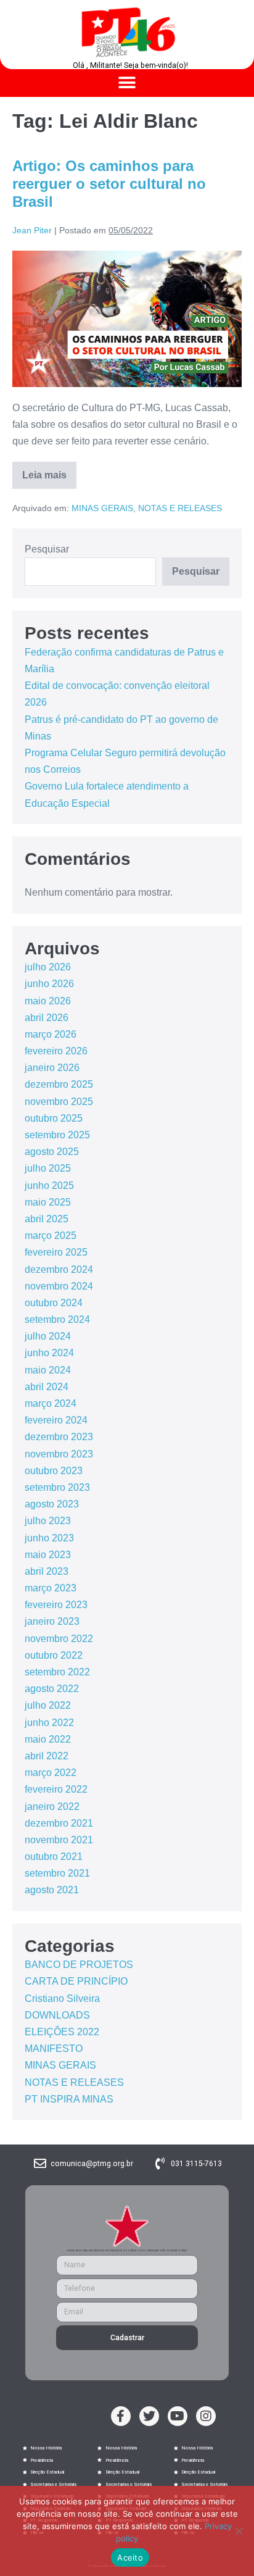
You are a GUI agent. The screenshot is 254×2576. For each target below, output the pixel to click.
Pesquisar (47, 549)
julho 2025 (48, 1168)
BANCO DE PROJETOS (79, 1965)
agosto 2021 (52, 1890)
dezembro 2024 (59, 1269)
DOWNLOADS (57, 2015)
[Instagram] (206, 2416)
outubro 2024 (54, 1303)
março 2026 (51, 1034)
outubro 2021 (54, 1857)
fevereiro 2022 (56, 1789)
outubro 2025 (54, 1118)
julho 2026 (48, 967)
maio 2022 (48, 1739)
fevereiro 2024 (56, 1420)
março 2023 (51, 1588)
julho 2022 (48, 1705)
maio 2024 (48, 1370)
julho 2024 (48, 1336)
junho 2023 (49, 1538)
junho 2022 (49, 1723)
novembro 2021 (59, 1840)
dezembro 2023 (59, 1437)
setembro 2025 (57, 1135)
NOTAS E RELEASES (180, 508)
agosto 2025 (52, 1152)
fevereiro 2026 (56, 1051)
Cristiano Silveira (62, 1999)
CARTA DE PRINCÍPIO (76, 1981)
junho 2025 (49, 1186)
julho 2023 (48, 1521)
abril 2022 (47, 1756)
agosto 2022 (52, 1689)
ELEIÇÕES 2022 (62, 2032)
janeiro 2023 (52, 1621)
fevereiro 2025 (56, 1252)
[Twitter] (149, 2416)
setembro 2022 (57, 1672)
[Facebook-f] (121, 2416)
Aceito (130, 2557)
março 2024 (51, 1403)
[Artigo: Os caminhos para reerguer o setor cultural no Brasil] (127, 319)
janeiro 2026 (52, 1068)
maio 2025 (48, 1202)
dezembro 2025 (59, 1084)
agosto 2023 (52, 1504)
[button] (127, 83)
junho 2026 (49, 984)
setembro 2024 (57, 1319)
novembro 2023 (59, 1454)
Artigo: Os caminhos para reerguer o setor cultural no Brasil (109, 184)
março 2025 (51, 1236)
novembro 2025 (59, 1102)
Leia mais (49, 471)
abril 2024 (47, 1387)
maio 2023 (48, 1555)
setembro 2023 (57, 1487)
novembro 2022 (59, 1639)
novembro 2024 (59, 1286)
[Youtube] (178, 2416)
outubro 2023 (54, 1471)
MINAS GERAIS (102, 508)
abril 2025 (47, 1219)
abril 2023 (47, 1571)
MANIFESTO (54, 2049)
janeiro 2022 (52, 1807)
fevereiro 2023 (56, 1605)
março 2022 (51, 1773)
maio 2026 (48, 1001)
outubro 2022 (54, 1655)
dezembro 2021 (59, 1823)
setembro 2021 (57, 1873)
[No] (239, 2531)
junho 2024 (49, 1353)
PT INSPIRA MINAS (69, 2099)
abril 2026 (47, 1018)
